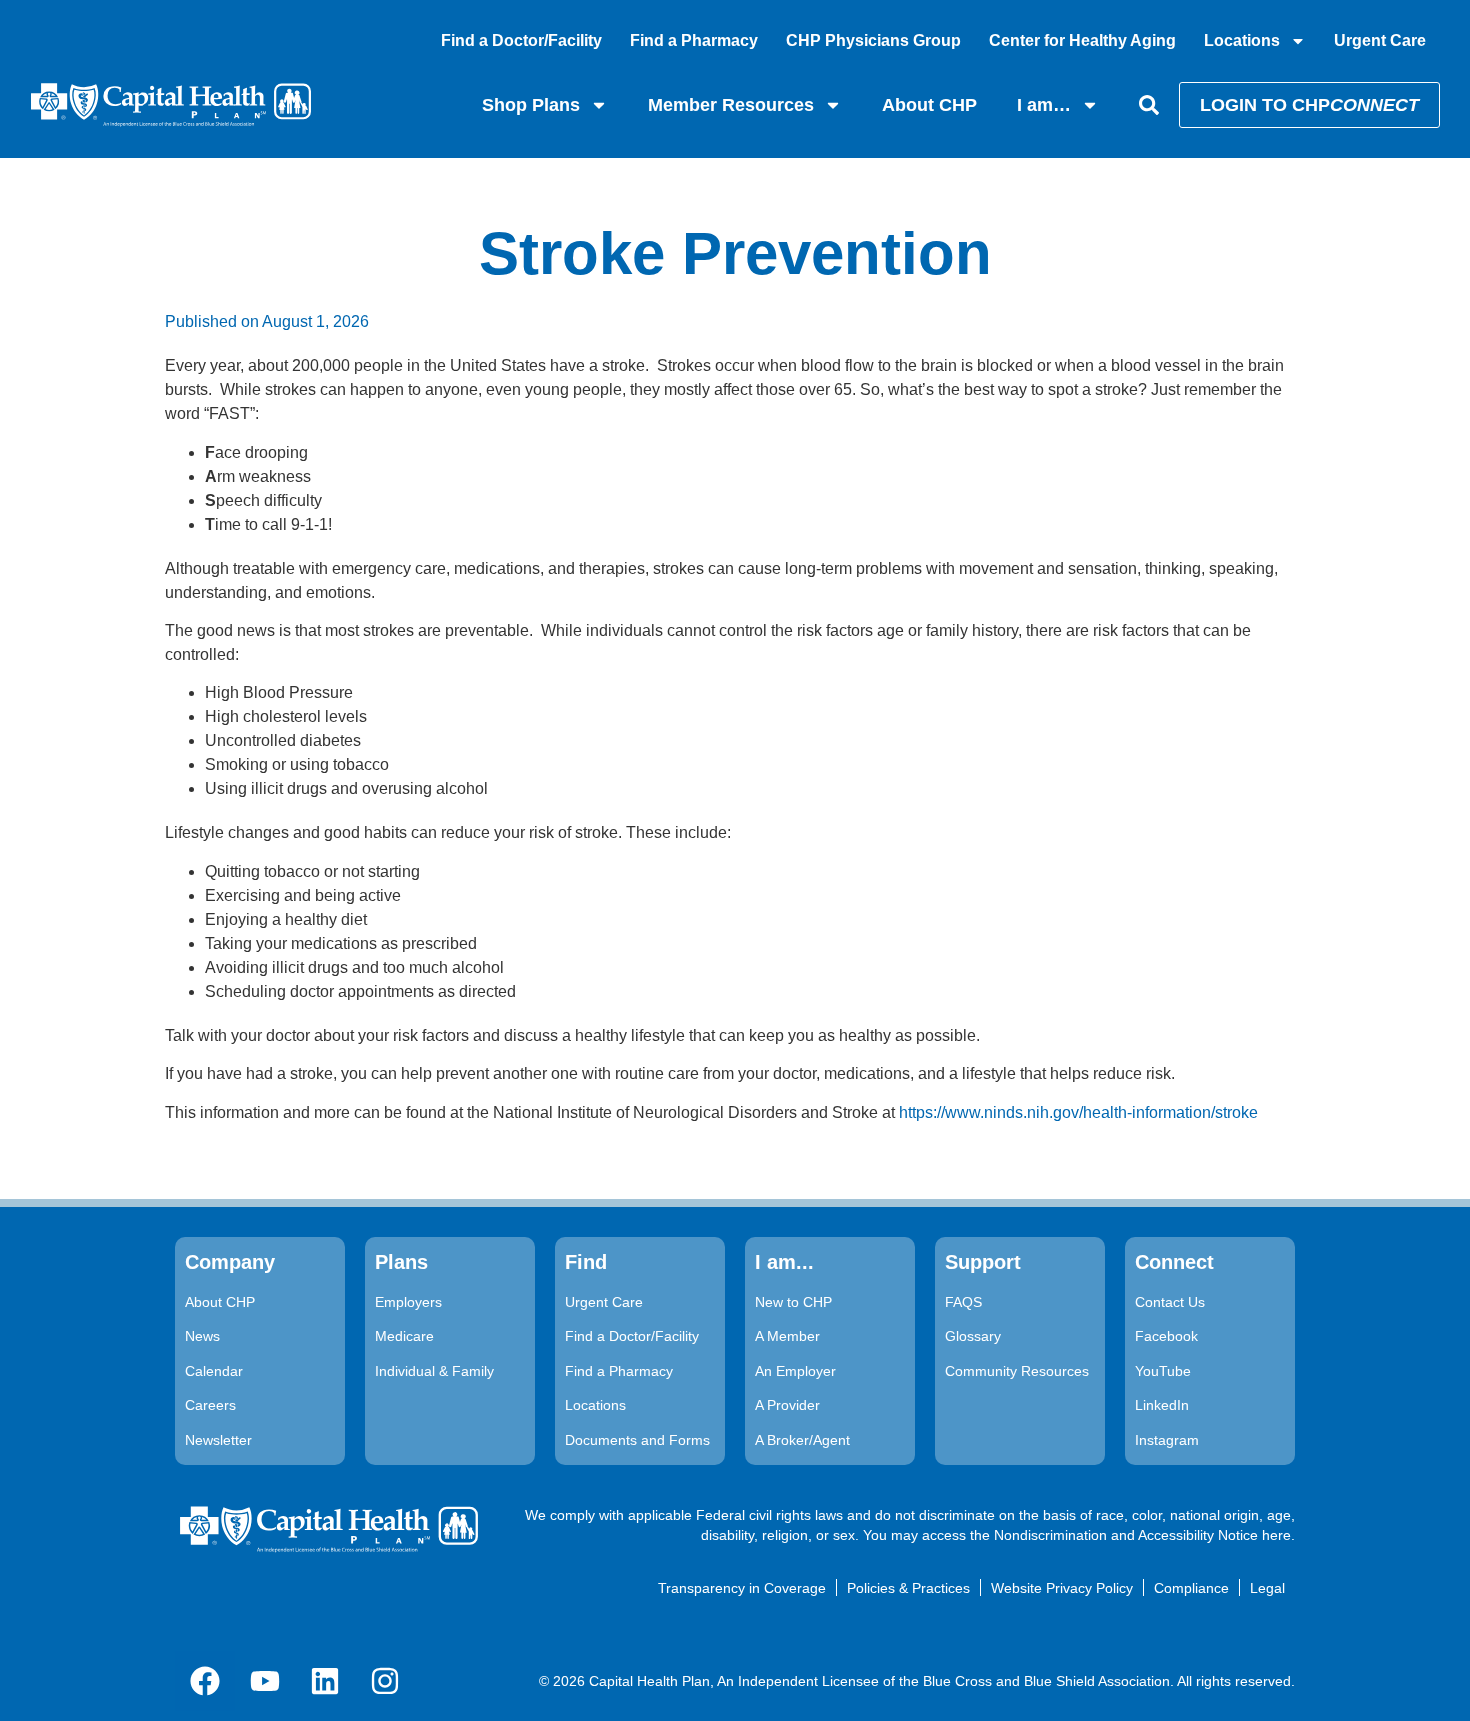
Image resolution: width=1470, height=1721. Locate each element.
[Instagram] (385, 1681)
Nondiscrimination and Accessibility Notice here (1142, 1535)
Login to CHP (1309, 105)
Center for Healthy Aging (1082, 40)
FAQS (963, 1302)
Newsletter (218, 1440)
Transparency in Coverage (742, 1588)
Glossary (973, 1336)
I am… (1044, 105)
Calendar (214, 1371)
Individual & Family (434, 1371)
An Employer (795, 1371)
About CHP (929, 105)
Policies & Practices (908, 1588)
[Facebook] (205, 1681)
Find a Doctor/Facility (521, 40)
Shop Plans (531, 105)
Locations (1242, 40)
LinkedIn (1162, 1405)
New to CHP (793, 1302)
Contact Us (1170, 1302)
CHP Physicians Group (873, 40)
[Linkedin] (325, 1681)
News (202, 1336)
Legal (1267, 1588)
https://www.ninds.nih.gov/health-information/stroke (1078, 1112)
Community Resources (1017, 1371)
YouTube (1163, 1371)
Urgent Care (1380, 40)
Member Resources (731, 105)
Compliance (1191, 1588)
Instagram (1167, 1440)
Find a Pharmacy (694, 40)
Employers (408, 1302)
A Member (787, 1336)
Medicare (404, 1336)
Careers (210, 1405)
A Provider (787, 1405)
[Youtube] (265, 1681)
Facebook (1166, 1336)
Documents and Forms (637, 1440)
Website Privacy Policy (1062, 1588)
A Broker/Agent (802, 1440)
